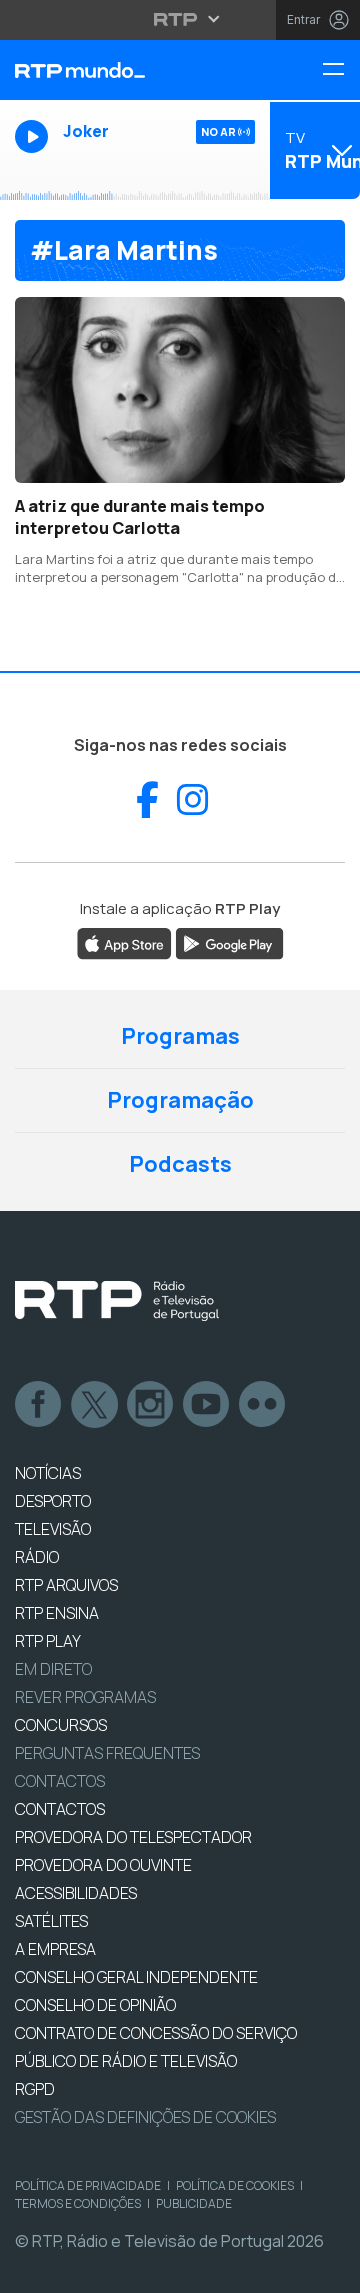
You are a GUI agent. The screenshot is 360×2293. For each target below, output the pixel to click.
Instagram (151, 1405)
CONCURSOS (61, 1725)
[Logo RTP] (117, 1301)
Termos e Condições (78, 2203)
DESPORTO (53, 1501)
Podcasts (180, 1164)
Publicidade (194, 2203)
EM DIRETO (53, 1669)
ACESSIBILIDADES (76, 1893)
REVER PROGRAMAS (85, 1697)
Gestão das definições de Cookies (145, 2117)
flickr (263, 1405)
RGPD (35, 2089)
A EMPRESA (55, 1949)
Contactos (60, 1781)
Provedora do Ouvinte (103, 1865)
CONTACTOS (60, 1809)
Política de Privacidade (88, 2185)
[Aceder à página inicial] (120, 70)
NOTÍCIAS (48, 1473)
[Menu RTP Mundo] (341, 70)
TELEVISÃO (53, 1529)
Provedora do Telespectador (133, 1837)
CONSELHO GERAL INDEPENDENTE (136, 1977)
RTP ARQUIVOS (66, 1585)
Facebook (39, 1405)
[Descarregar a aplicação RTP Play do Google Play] (229, 943)
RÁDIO (37, 1557)
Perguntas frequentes (107, 1753)
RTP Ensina (57, 1613)
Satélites (51, 1921)
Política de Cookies (235, 2185)
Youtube (207, 1405)
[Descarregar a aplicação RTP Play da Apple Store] (124, 943)
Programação (180, 1100)
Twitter (95, 1405)
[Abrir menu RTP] (180, 19)
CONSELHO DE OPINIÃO (95, 2005)
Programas (180, 1036)
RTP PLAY (48, 1641)
